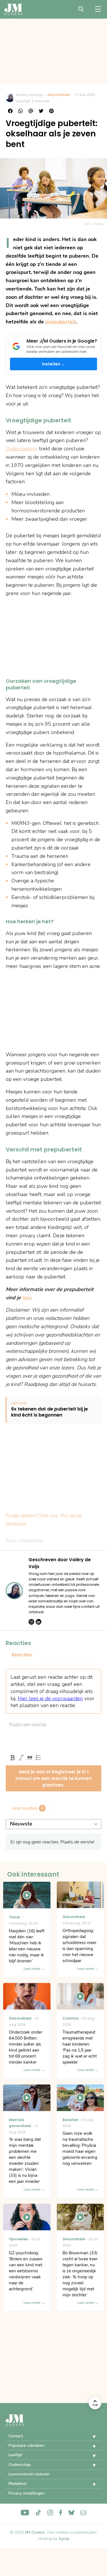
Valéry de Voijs (29, 95)
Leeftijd (15, 2455)
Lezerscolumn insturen (29, 2474)
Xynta (64, 2539)
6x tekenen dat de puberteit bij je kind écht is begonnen (50, 1412)
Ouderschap (20, 2465)
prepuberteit (61, 322)
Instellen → (54, 364)
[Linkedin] (39, 1622)
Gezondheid (59, 95)
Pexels (99, 224)
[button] (90, 2437)
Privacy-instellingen (27, 2493)
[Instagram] (31, 1622)
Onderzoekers (22, 449)
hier (27, 1298)
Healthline (31, 1541)
